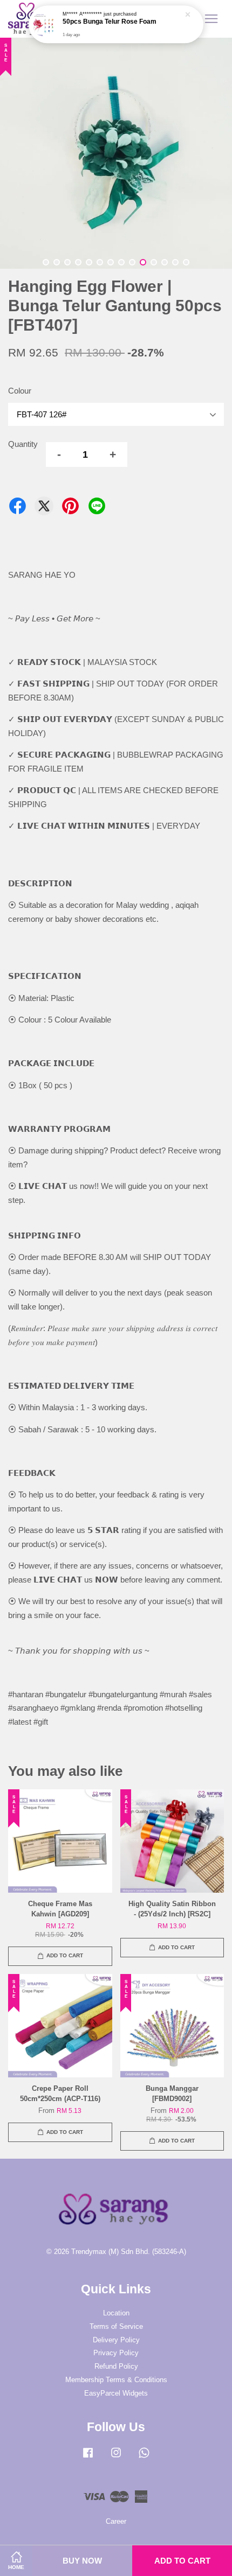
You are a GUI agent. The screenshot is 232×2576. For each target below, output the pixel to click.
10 (143, 262)
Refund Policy (116, 2366)
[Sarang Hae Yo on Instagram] (116, 2458)
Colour (20, 391)
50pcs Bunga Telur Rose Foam (110, 22)
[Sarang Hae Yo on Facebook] (88, 2458)
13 (175, 262)
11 (154, 262)
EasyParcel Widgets (116, 2393)
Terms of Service (116, 2326)
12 (165, 262)
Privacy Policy (116, 2353)
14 (186, 262)
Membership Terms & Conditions (116, 2380)
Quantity (23, 444)
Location (116, 2313)
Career (116, 2521)
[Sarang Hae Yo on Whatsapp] (144, 2458)
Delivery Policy (116, 2340)
